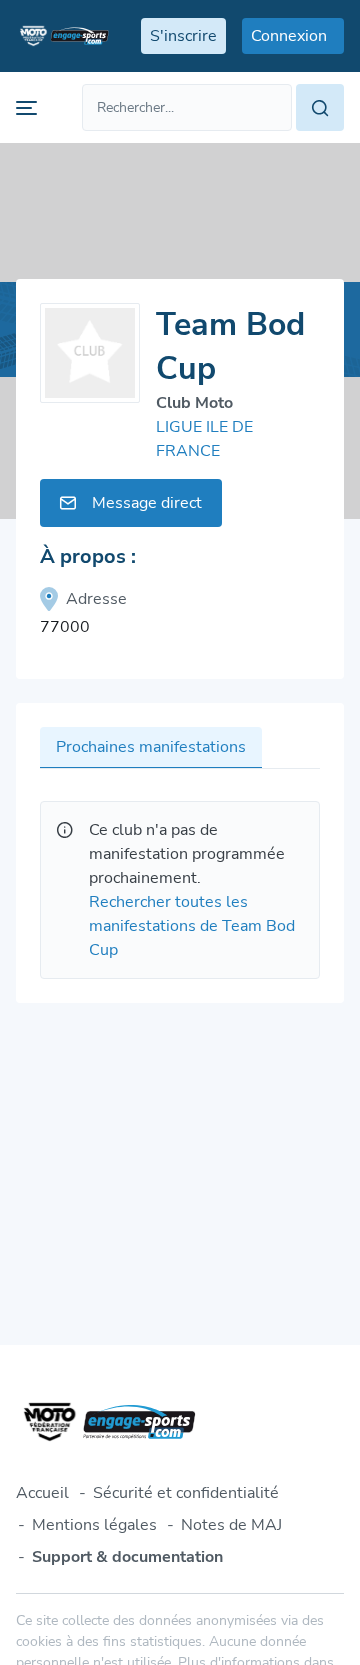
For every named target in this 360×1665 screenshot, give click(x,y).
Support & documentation (127, 1557)
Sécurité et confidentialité (186, 1493)
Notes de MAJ (231, 1525)
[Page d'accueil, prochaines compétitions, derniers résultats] (62, 36)
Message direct (147, 503)
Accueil (42, 1493)
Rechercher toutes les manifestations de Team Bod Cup (192, 926)
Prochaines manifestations (151, 747)
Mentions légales (94, 1525)
